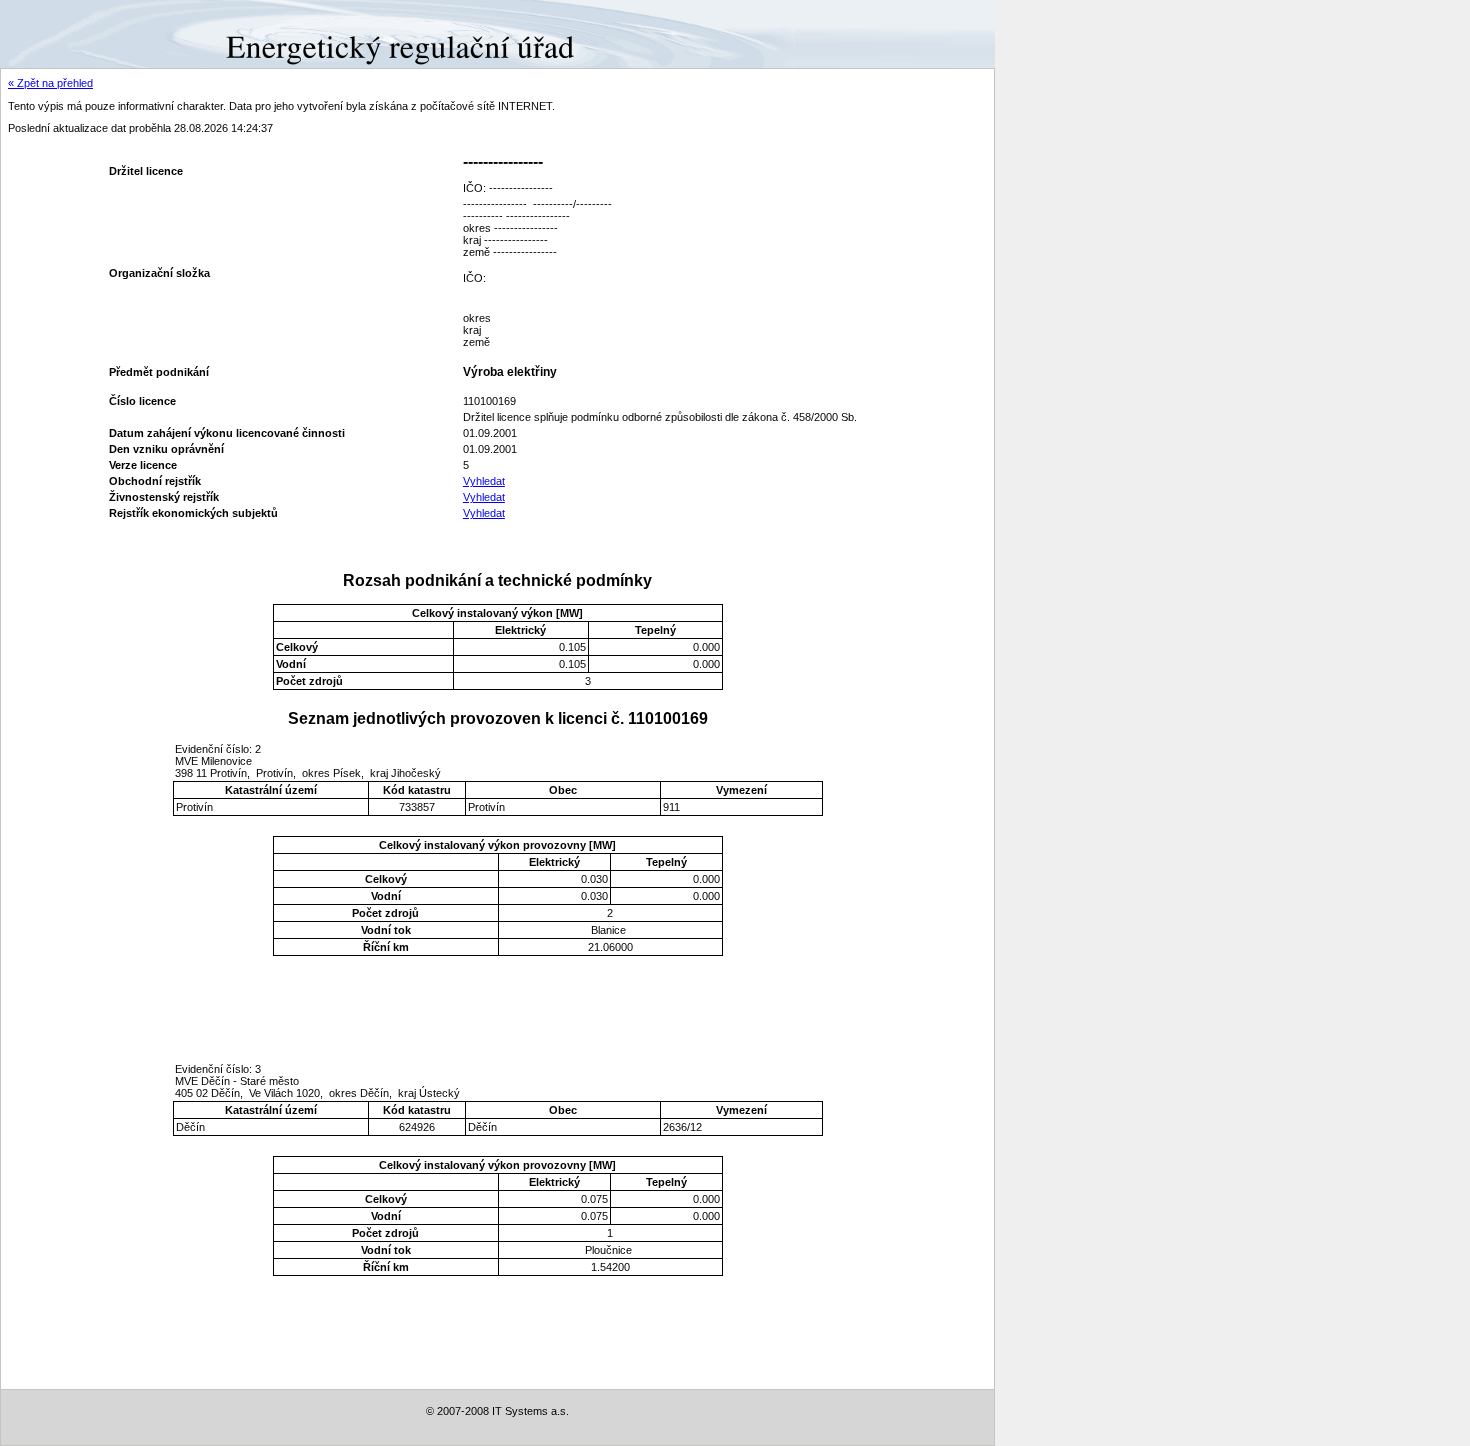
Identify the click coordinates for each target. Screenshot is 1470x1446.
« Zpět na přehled (50, 83)
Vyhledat (484, 481)
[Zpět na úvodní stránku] (72, 33)
